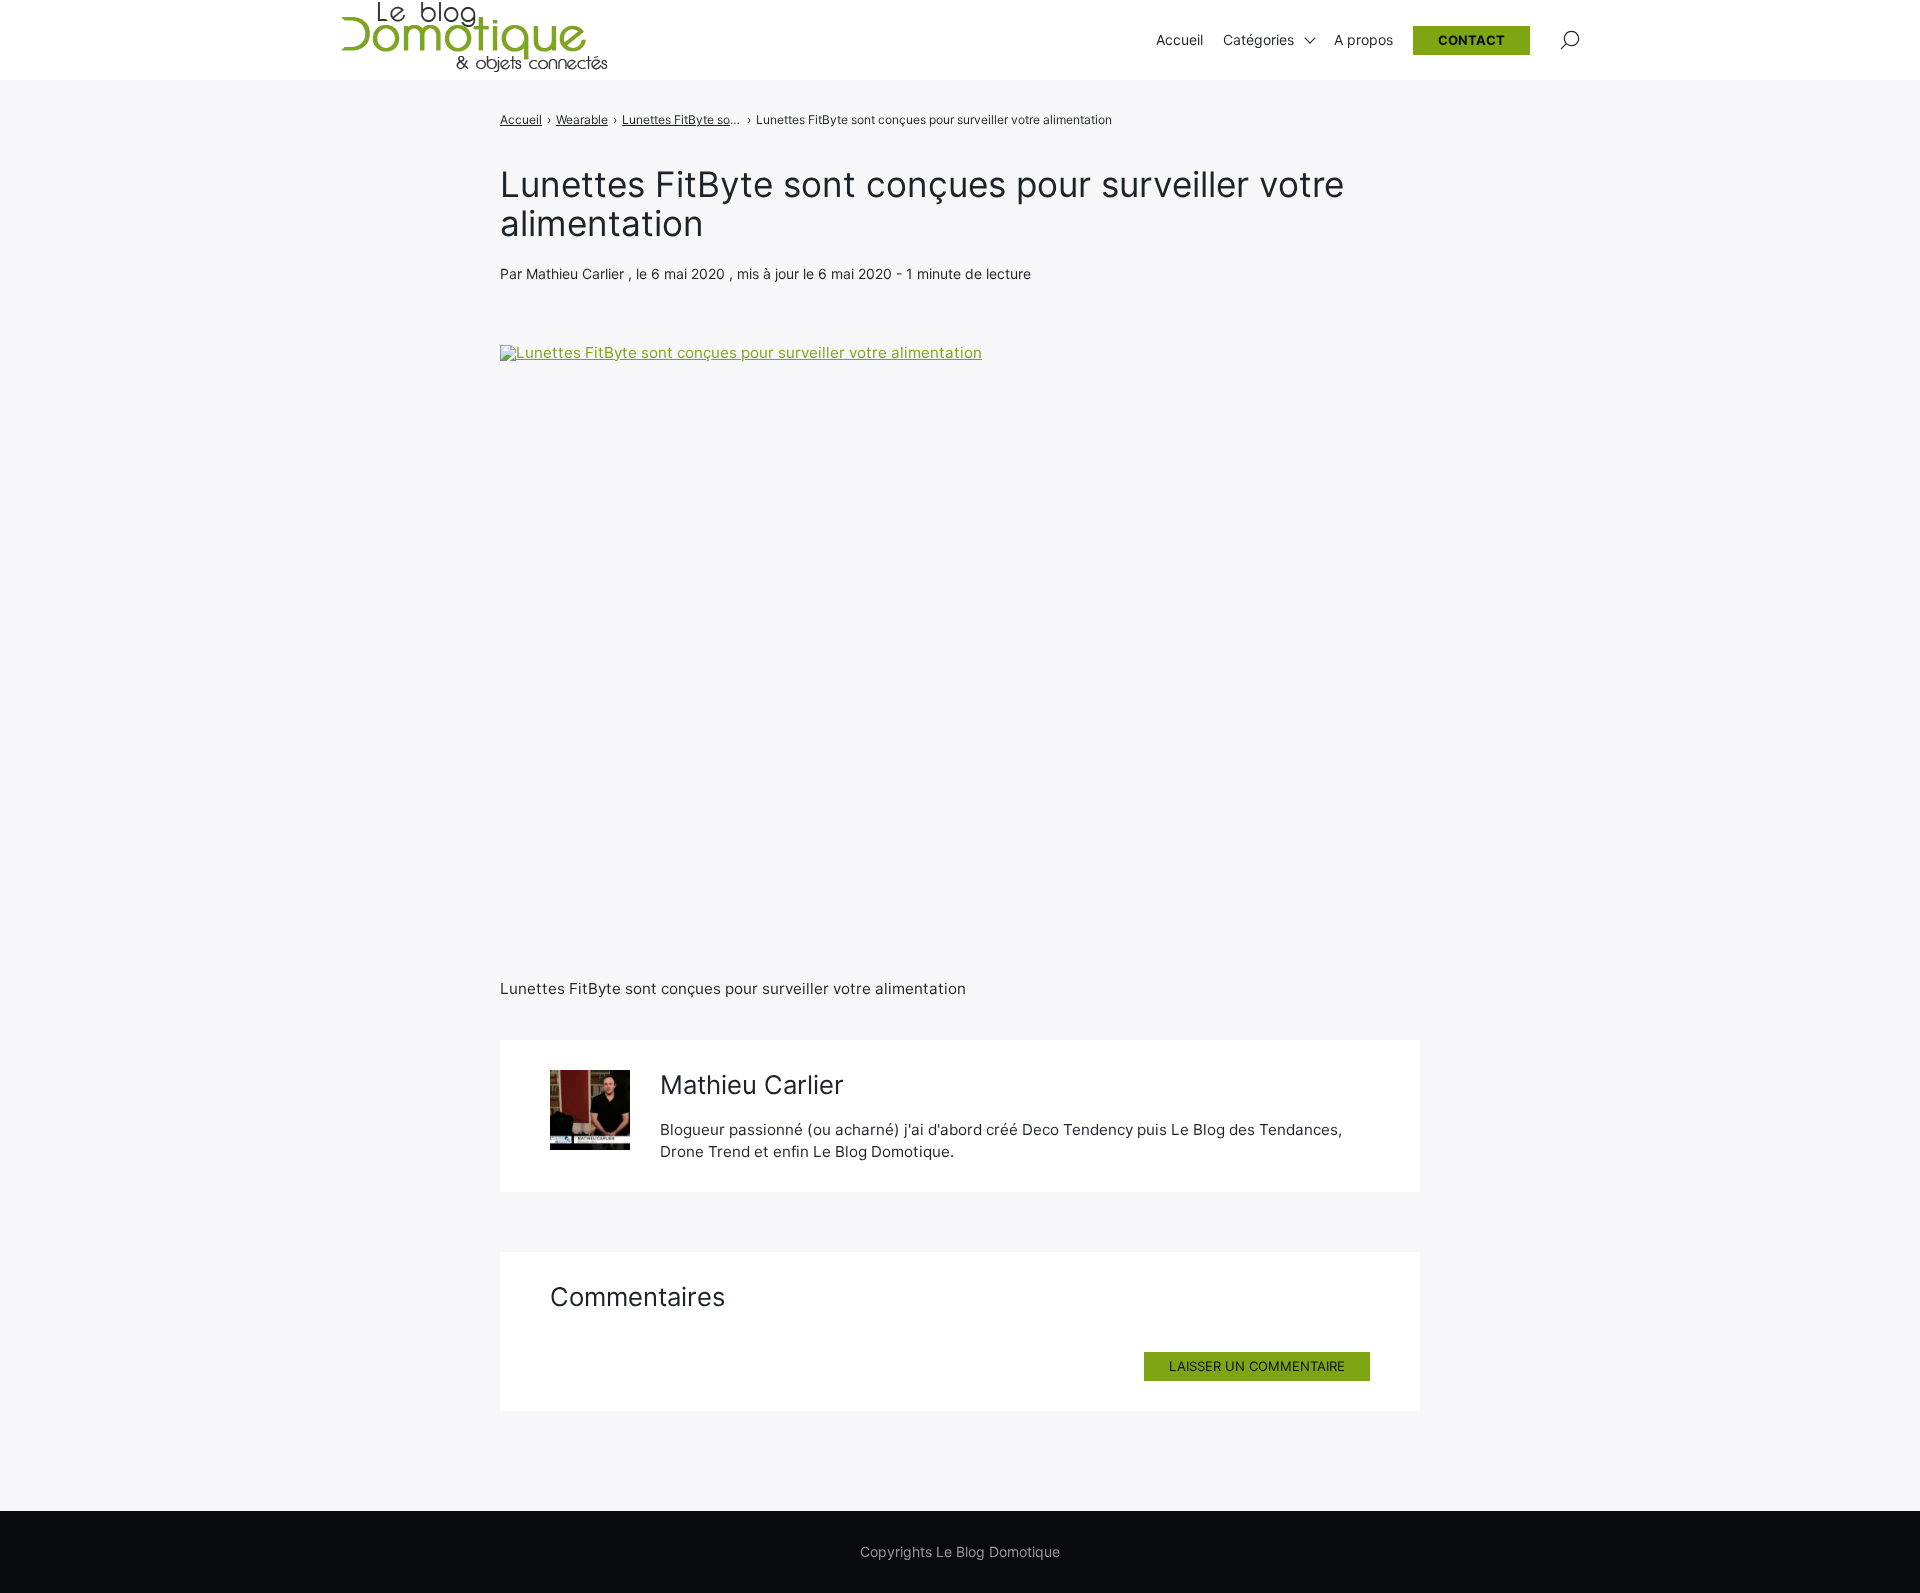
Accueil (1179, 39)
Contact (1471, 40)
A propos (1363, 39)
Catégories (1258, 39)
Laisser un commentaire (1257, 1366)
